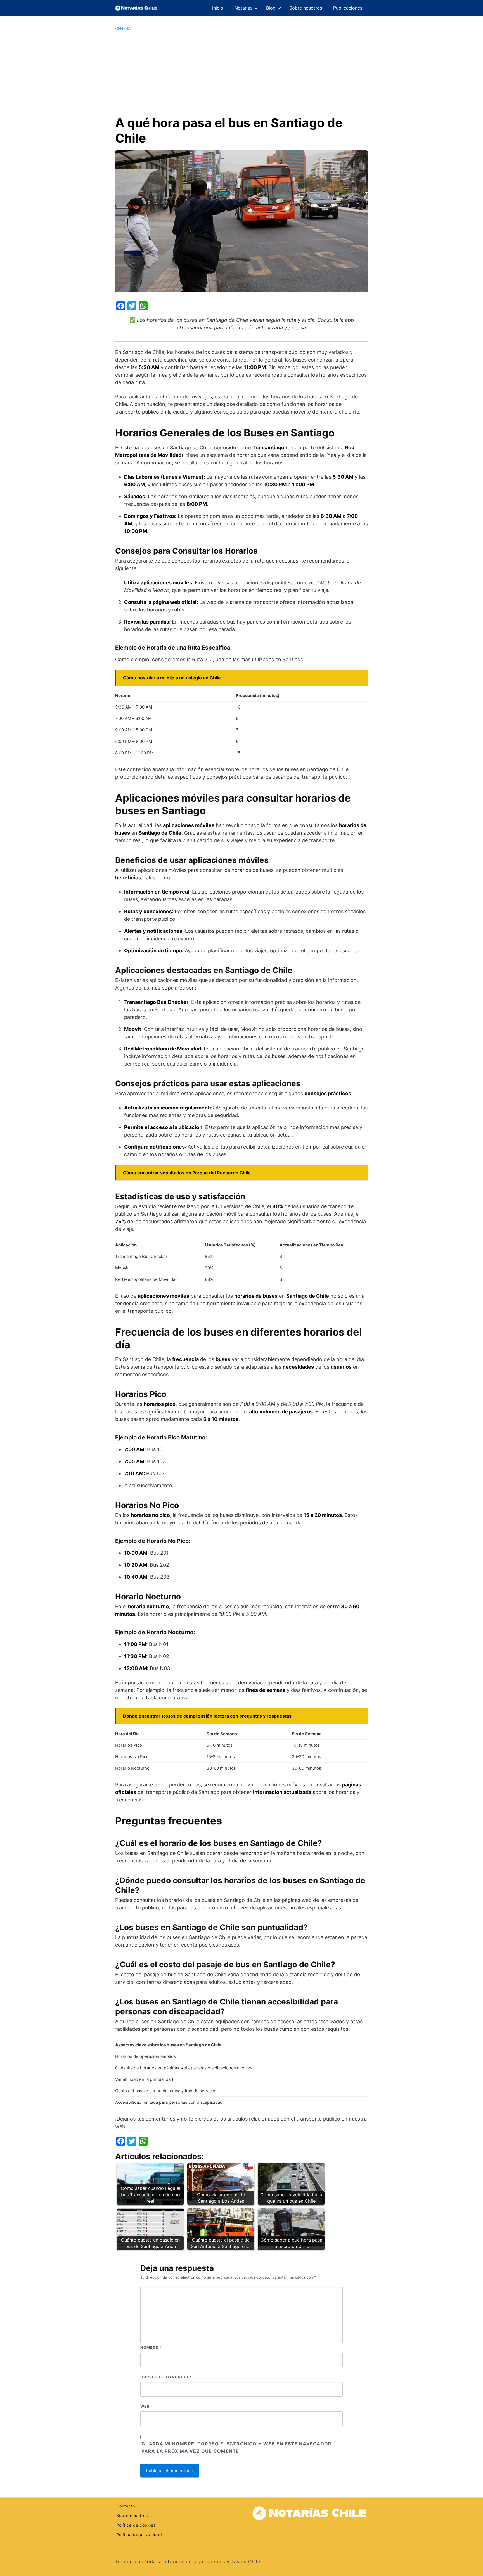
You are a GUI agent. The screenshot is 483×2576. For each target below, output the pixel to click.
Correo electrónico (166, 2377)
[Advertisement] (241, 73)
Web (145, 2406)
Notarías (243, 8)
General (124, 28)
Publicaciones (348, 8)
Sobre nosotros (306, 8)
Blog (271, 8)
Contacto (126, 2506)
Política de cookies (136, 2525)
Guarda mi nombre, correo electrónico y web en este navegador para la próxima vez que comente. (236, 2447)
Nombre (151, 2348)
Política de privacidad (139, 2534)
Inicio (218, 8)
